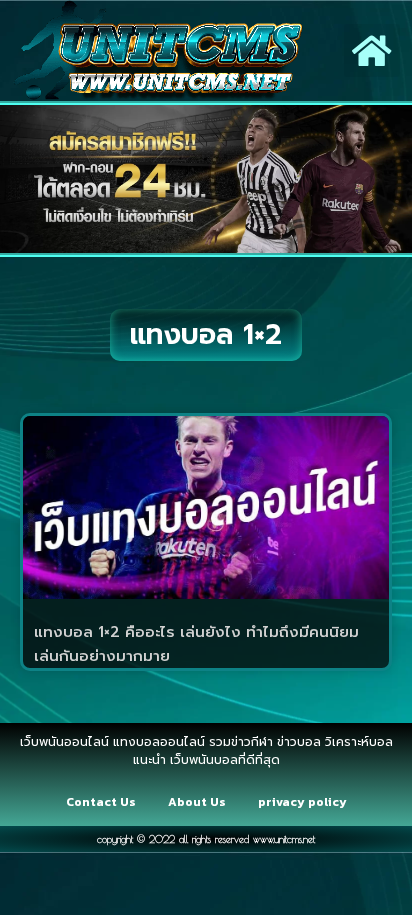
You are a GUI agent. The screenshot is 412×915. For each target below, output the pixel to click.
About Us (197, 802)
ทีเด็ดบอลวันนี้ (46, 732)
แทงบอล (347, 732)
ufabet (209, 786)
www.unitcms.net (284, 839)
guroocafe (282, 732)
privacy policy (302, 802)
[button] (372, 50)
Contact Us (101, 802)
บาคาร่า (219, 732)
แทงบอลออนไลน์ (142, 732)
